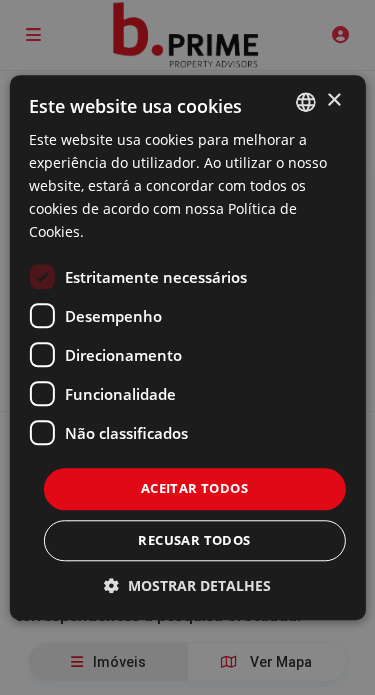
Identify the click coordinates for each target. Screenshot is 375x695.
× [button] (333, 100)
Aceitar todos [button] (194, 489)
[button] (187, 585)
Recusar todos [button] (194, 540)
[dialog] (187, 347)
